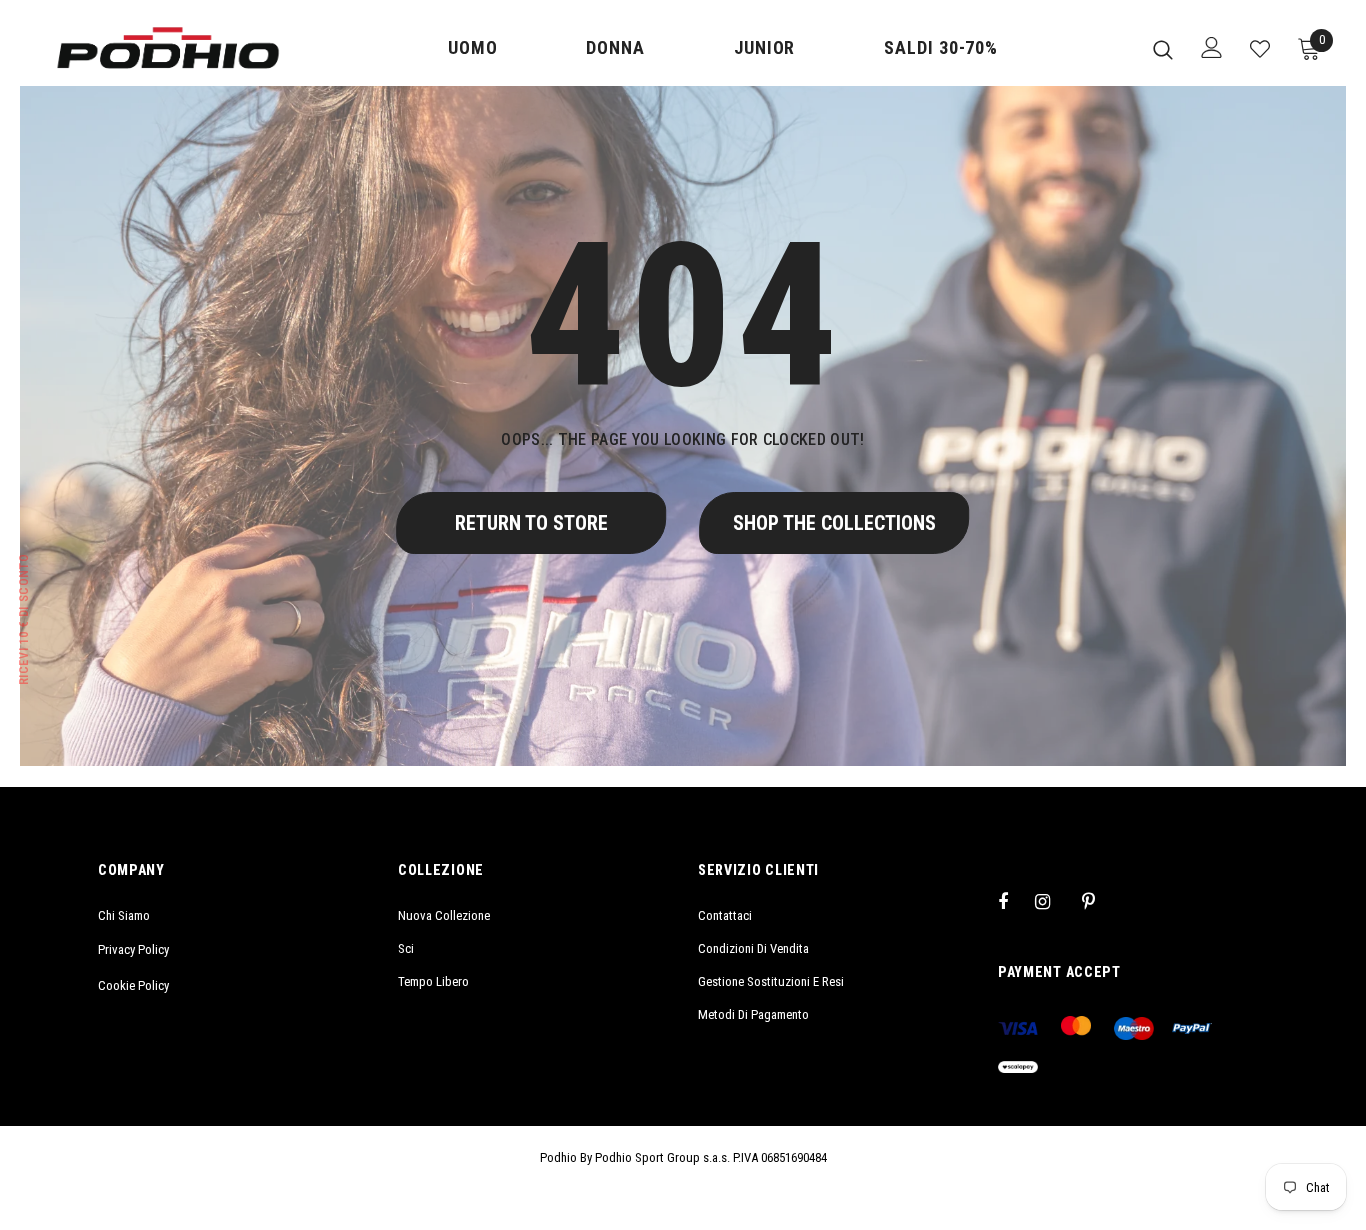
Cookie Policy (133, 985)
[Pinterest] (1100, 901)
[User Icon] (1212, 47)
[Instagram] (1053, 901)
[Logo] (168, 48)
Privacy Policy (133, 949)
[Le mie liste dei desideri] (1260, 49)
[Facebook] (1016, 901)
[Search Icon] (1163, 49)
